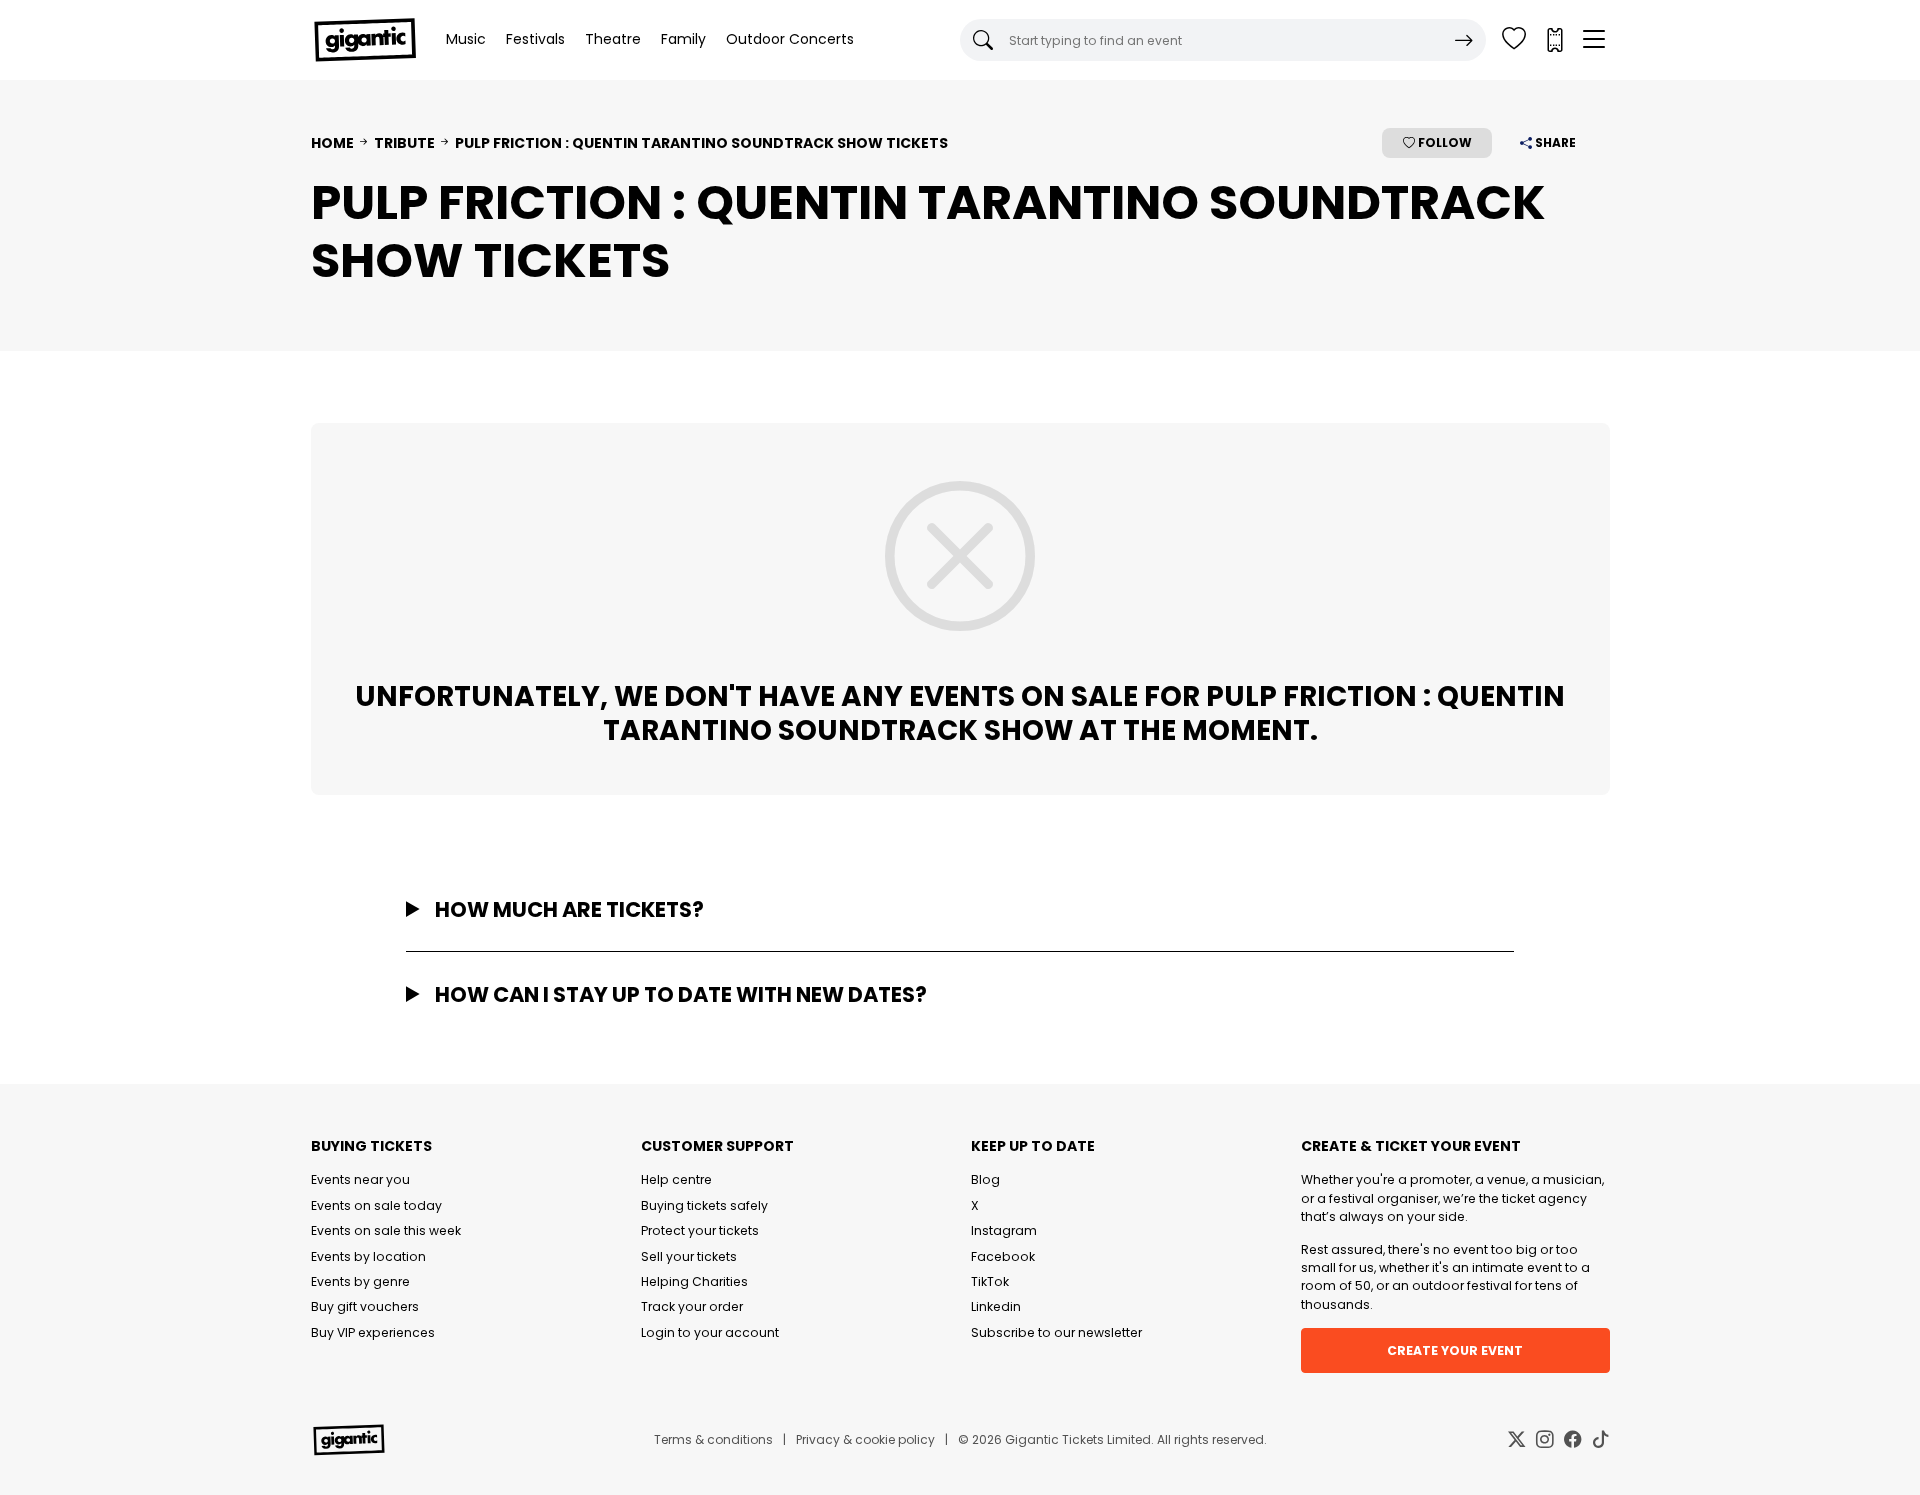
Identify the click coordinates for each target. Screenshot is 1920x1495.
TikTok (990, 1281)
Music (466, 39)
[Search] (1464, 40)
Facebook (1003, 1256)
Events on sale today (376, 1205)
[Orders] (1554, 40)
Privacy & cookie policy (865, 1439)
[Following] (1514, 40)
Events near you (360, 1179)
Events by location (368, 1256)
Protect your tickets (700, 1230)
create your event (1455, 1350)
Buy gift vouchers (365, 1306)
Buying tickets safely (704, 1205)
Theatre (613, 39)
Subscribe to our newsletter (1056, 1332)
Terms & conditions (713, 1439)
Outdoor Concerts (790, 39)
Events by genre (360, 1281)
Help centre (676, 1179)
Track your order (692, 1306)
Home (332, 143)
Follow (1443, 142)
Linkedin (996, 1306)
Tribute (404, 143)
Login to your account (710, 1332)
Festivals (535, 39)
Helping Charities (694, 1281)
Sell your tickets (689, 1256)
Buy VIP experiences (373, 1332)
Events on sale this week (386, 1230)
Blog (985, 1179)
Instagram (1004, 1230)
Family (683, 39)
